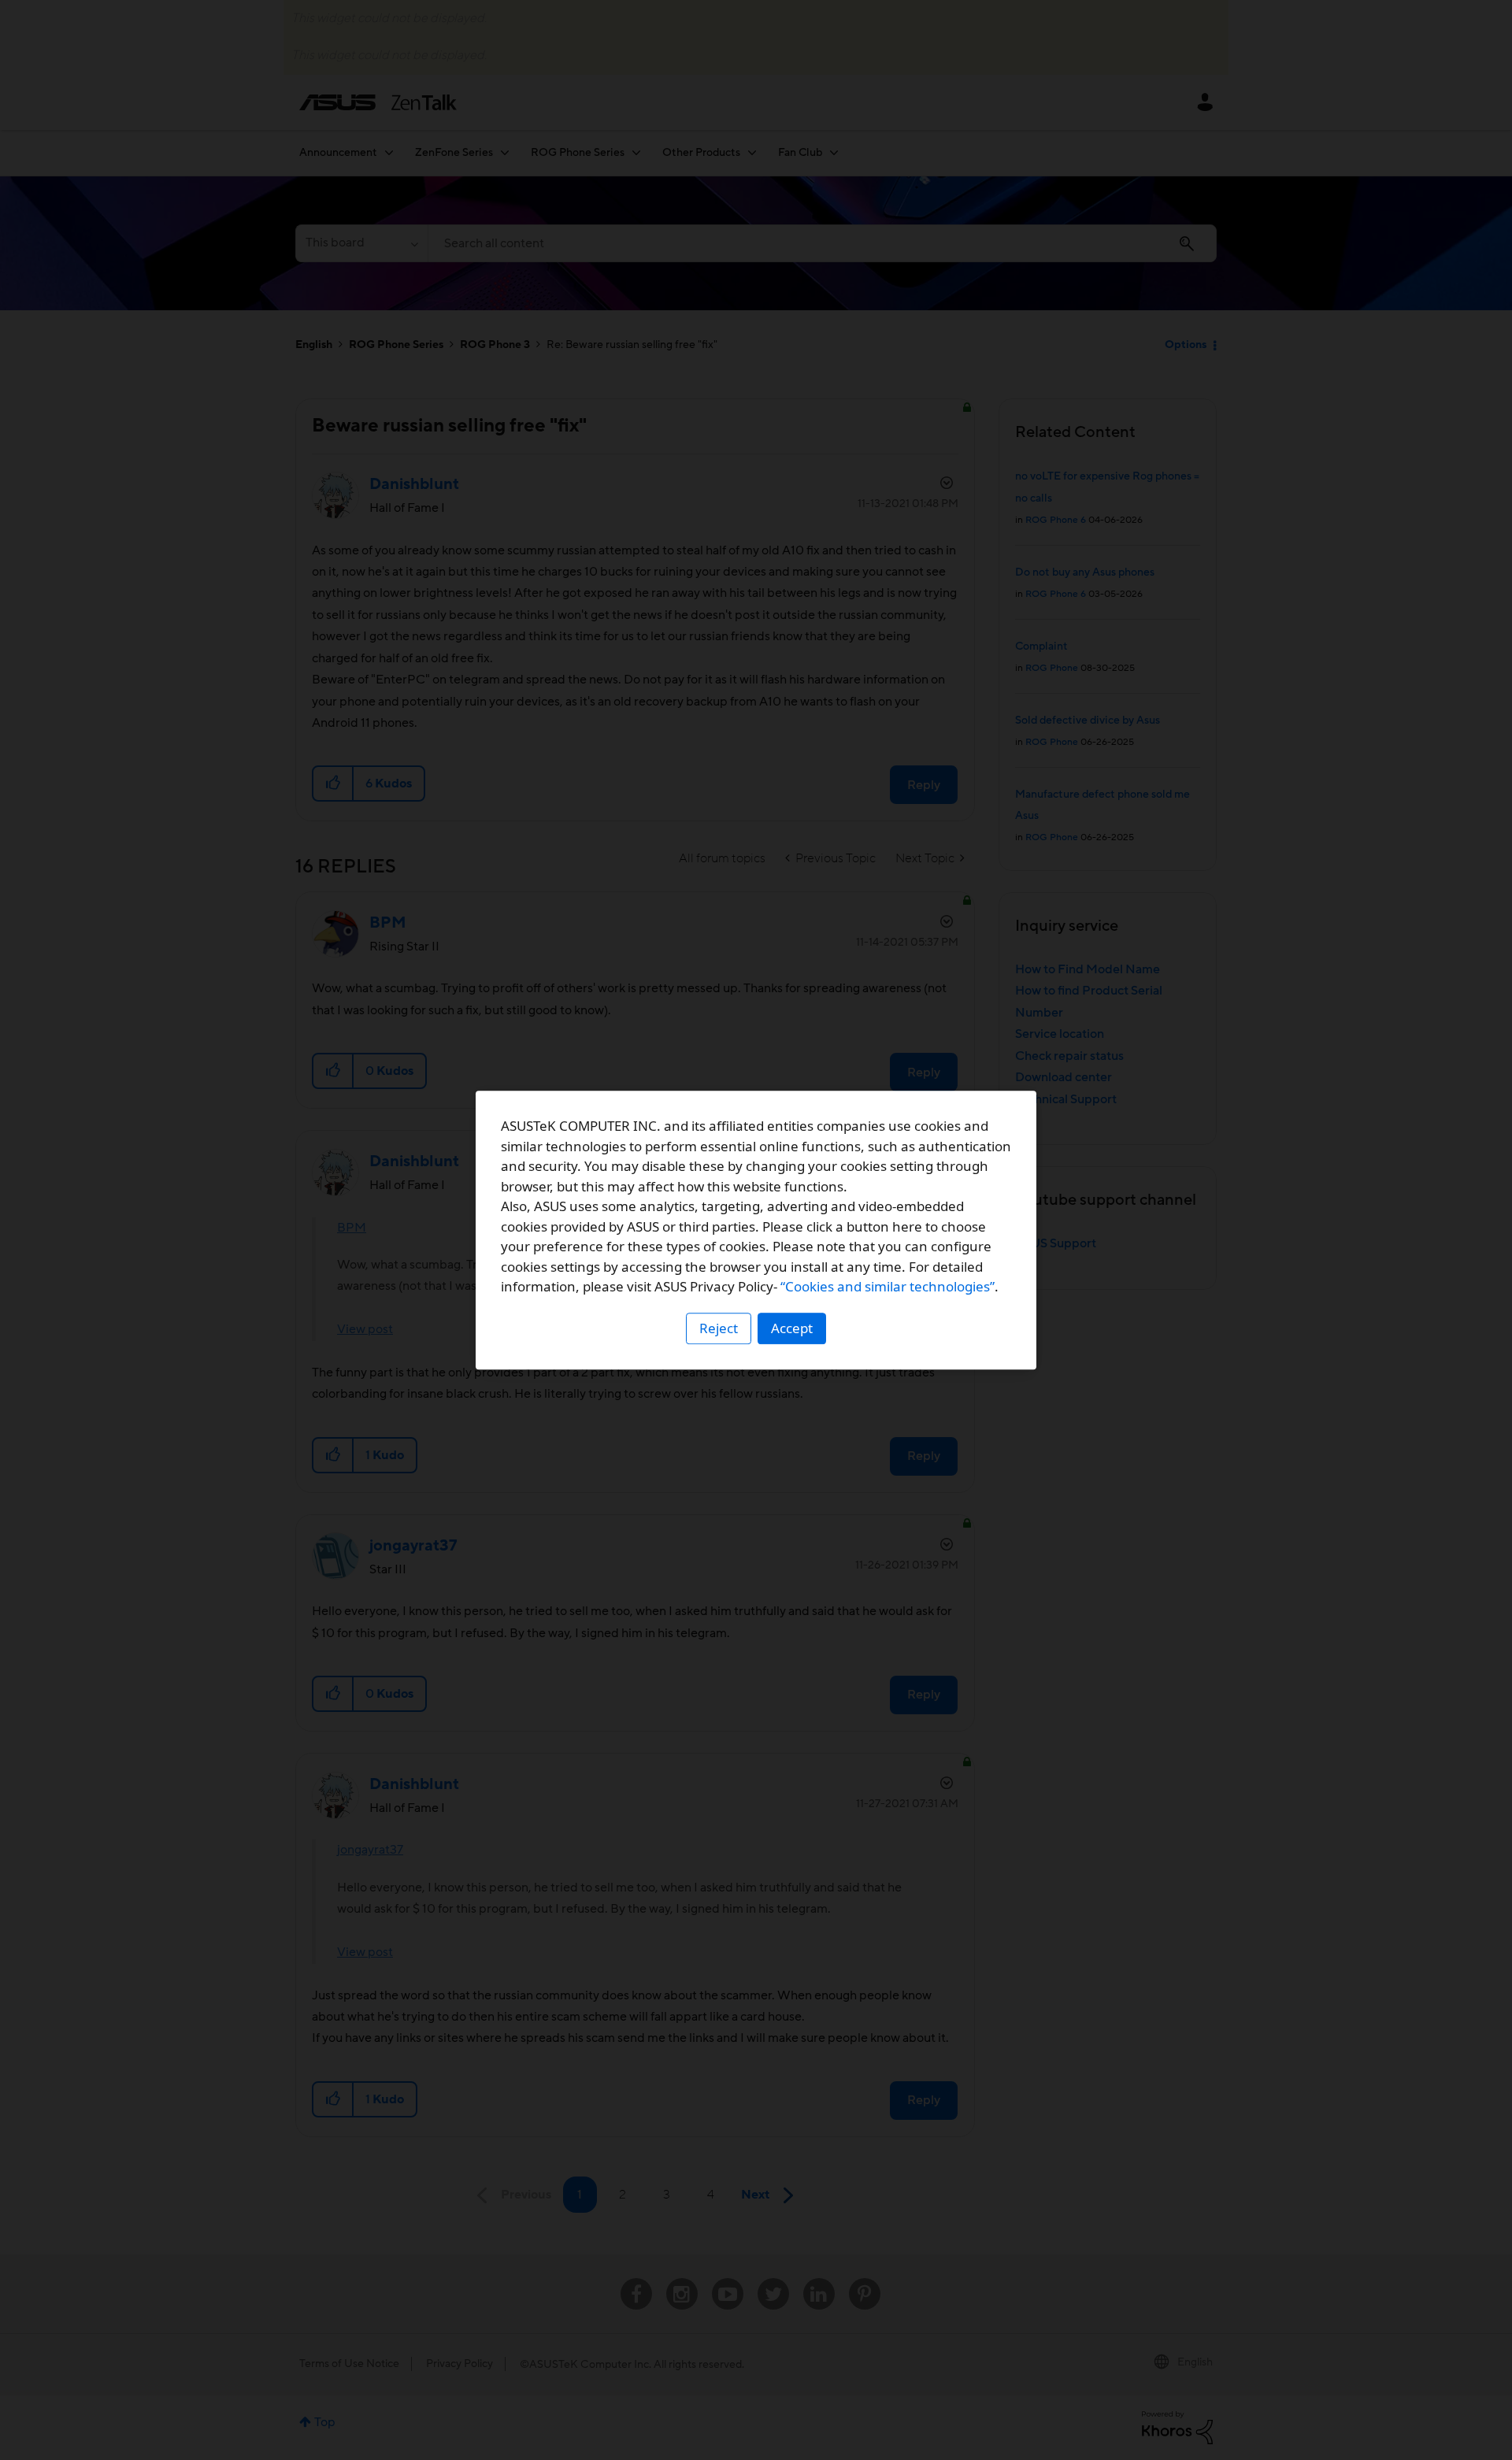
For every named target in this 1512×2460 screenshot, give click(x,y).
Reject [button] (719, 1328)
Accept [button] (792, 1328)
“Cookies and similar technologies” (888, 1286)
